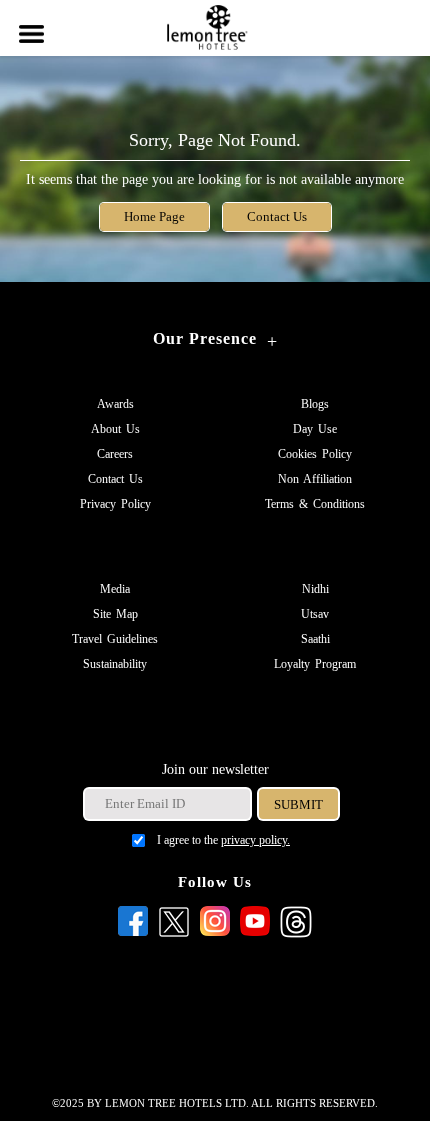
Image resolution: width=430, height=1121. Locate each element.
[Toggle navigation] (30, 22)
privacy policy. (255, 840)
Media (115, 589)
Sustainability (115, 664)
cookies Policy (315, 454)
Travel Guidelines (115, 639)
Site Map (115, 614)
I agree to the (223, 840)
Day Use (315, 429)
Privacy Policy (115, 504)
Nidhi (315, 589)
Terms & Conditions (315, 504)
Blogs (315, 404)
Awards (115, 404)
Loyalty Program (315, 664)
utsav (315, 614)
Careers (115, 454)
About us (115, 429)
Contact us (115, 479)
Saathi (315, 639)
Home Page (154, 217)
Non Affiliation (315, 479)
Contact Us (277, 217)
